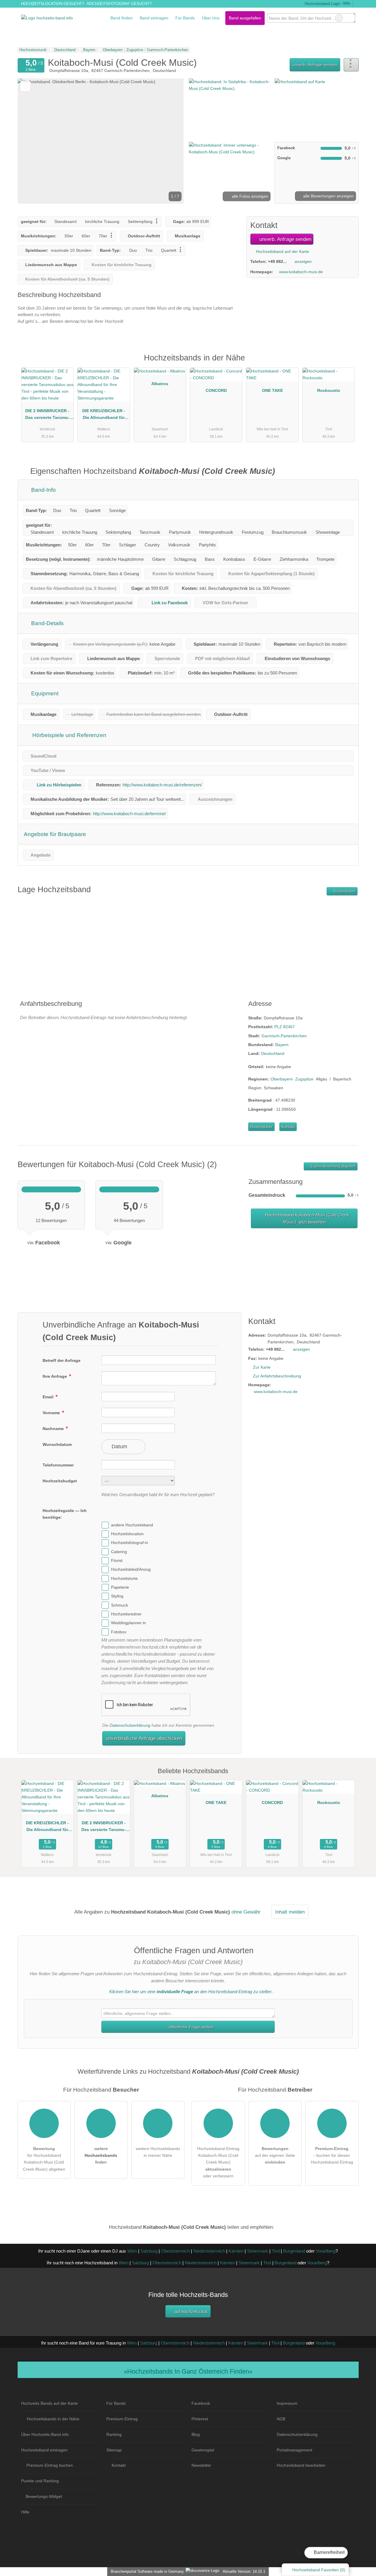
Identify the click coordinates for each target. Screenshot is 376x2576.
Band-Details (47, 623)
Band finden (122, 18)
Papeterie (120, 1587)
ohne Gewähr (246, 1912)
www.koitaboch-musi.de (301, 272)
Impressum (287, 2403)
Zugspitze (304, 1079)
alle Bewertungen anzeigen (328, 196)
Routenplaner (344, 891)
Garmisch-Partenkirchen (284, 1036)
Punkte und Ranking (40, 2481)
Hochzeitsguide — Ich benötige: (65, 1514)
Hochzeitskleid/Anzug (131, 1570)
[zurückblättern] (32, 141)
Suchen (350, 18)
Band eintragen (154, 18)
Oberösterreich (175, 2251)
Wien (132, 2251)
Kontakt (288, 1127)
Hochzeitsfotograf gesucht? (119, 4)
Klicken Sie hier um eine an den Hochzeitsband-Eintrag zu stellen (190, 1992)
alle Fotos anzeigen (249, 196)
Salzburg (149, 2251)
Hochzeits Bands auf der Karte (49, 2403)
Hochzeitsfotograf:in (130, 1543)
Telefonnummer (58, 1465)
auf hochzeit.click (190, 2311)
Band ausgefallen (245, 18)
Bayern (282, 1045)
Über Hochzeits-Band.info (45, 2434)
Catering (119, 1552)
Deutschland (273, 1053)
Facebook (201, 2403)
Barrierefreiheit (329, 2552)
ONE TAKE (272, 390)
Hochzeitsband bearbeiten (301, 2465)
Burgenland (294, 2251)
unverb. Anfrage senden (315, 65)
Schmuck (120, 1605)
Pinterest (200, 2419)
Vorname (52, 1413)
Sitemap (114, 2450)
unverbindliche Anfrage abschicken (144, 1738)
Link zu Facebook (170, 603)
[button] (101, 141)
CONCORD (216, 390)
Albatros (160, 384)
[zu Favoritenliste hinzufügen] (25, 86)
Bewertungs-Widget (44, 2496)
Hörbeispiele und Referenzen (69, 735)
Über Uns (211, 18)
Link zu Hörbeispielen (59, 785)
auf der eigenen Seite (275, 2155)
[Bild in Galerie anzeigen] (230, 109)
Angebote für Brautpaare (55, 834)
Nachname (54, 1429)
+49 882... (277, 261)
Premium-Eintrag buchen (50, 2465)
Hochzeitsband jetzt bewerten (307, 1218)
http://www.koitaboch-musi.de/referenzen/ (162, 785)
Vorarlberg (326, 2251)
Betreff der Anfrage (62, 1360)
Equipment (44, 693)
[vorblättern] (169, 141)
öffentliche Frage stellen (190, 2027)
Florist (117, 1560)
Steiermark (258, 2251)
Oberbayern (282, 1079)
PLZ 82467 (285, 1027)
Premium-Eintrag (347, 364)
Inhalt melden (290, 1912)
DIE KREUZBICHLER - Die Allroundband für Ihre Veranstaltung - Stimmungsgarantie (104, 415)
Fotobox (119, 1632)
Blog (196, 2434)
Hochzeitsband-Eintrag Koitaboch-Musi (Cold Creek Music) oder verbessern (218, 2162)
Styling (117, 1596)
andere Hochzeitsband (132, 1525)
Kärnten (236, 2251)
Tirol (276, 2251)
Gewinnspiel (203, 2450)
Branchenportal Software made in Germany (146, 2571)
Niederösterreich (209, 2251)
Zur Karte (262, 1367)
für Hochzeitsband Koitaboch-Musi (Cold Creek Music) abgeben (44, 2159)
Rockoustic (329, 390)
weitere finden (101, 2155)
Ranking (114, 2434)
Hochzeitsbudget (60, 1481)
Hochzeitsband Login (322, 4)
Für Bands (185, 18)
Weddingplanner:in (129, 1623)
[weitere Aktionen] (351, 65)
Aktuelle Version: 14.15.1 (244, 2571)
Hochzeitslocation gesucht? (53, 4)
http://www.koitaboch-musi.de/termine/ (129, 814)
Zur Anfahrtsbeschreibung (277, 1376)
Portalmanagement (294, 2450)
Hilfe (346, 3)
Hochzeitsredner (126, 1614)
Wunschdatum (57, 1444)
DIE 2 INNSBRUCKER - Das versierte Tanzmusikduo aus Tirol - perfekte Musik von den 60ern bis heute (47, 415)
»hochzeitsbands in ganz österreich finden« (188, 2371)
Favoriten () (319, 2570)
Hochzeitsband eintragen (44, 2450)
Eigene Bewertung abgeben (333, 1166)
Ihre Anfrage (55, 1376)
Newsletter (201, 2465)
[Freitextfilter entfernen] (339, 18)
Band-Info (43, 490)
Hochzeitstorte (124, 1578)
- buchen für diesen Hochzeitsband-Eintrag (332, 2155)
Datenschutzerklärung (130, 1725)
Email (49, 1397)
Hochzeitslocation (127, 1534)
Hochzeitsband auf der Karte (282, 251)
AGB (281, 2419)
